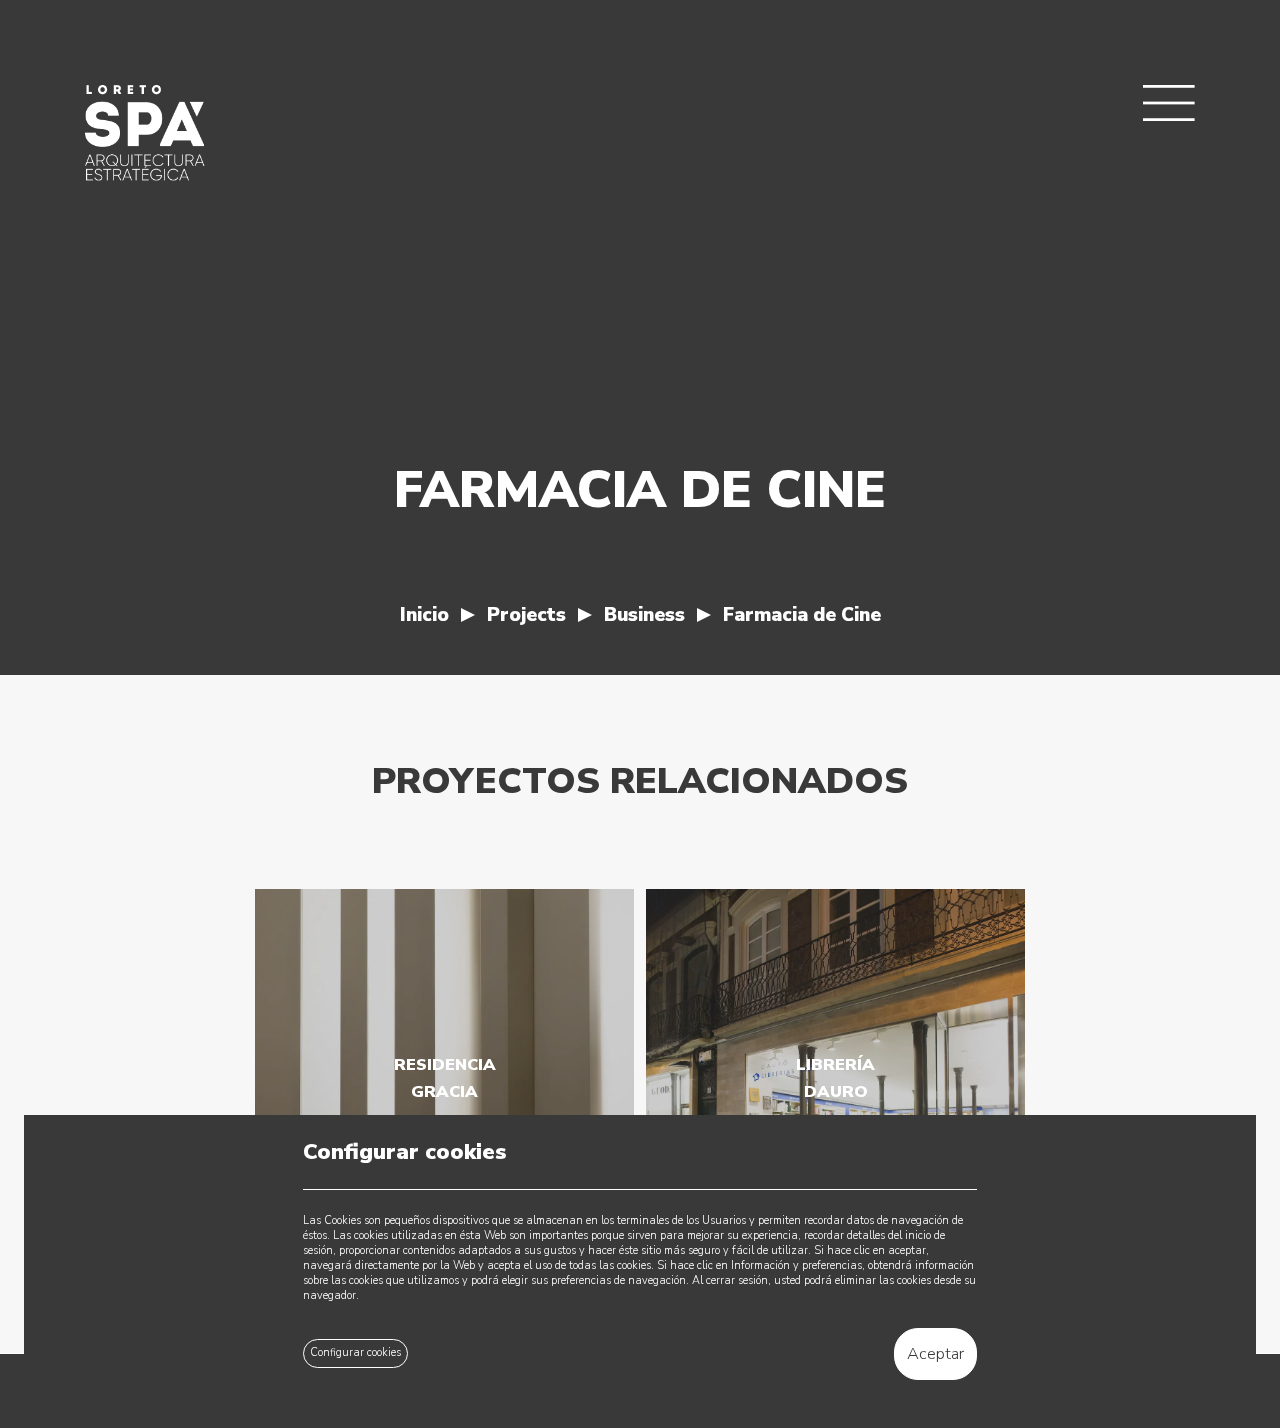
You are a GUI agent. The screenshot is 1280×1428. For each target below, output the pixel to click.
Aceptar (935, 1353)
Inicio (424, 615)
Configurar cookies (355, 1352)
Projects (526, 615)
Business (644, 615)
